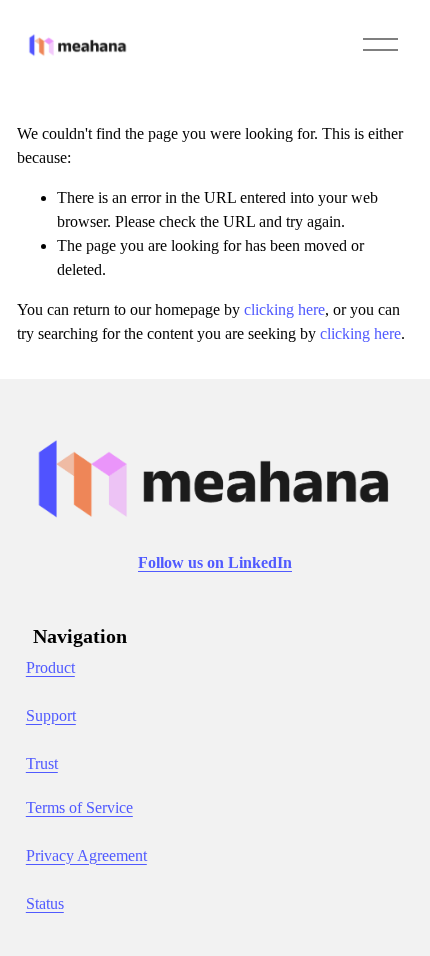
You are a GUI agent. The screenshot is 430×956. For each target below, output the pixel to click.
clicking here (284, 309)
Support (51, 715)
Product (50, 667)
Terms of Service (79, 807)
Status (45, 903)
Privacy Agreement (86, 855)
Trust (42, 763)
